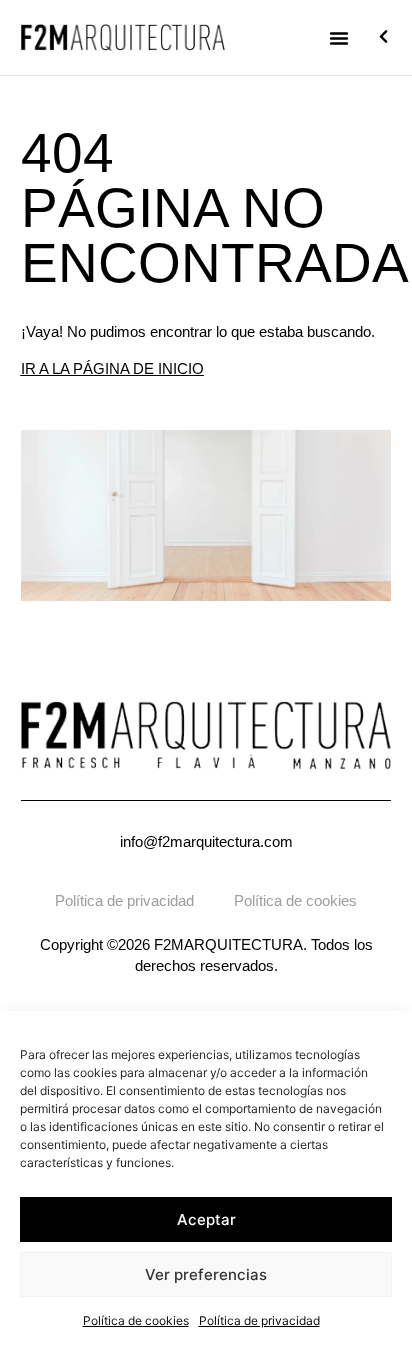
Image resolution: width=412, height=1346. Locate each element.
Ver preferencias (206, 1274)
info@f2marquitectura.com (206, 841)
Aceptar (206, 1219)
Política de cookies (136, 1320)
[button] (339, 38)
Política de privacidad (259, 1320)
